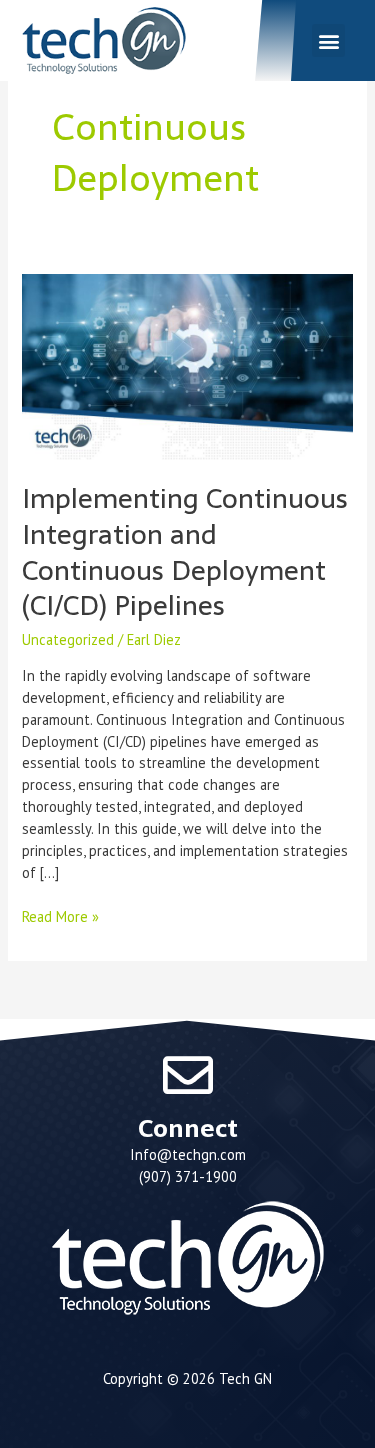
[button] (328, 40)
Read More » (60, 916)
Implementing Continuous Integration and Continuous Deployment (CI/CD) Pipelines (185, 552)
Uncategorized (68, 639)
